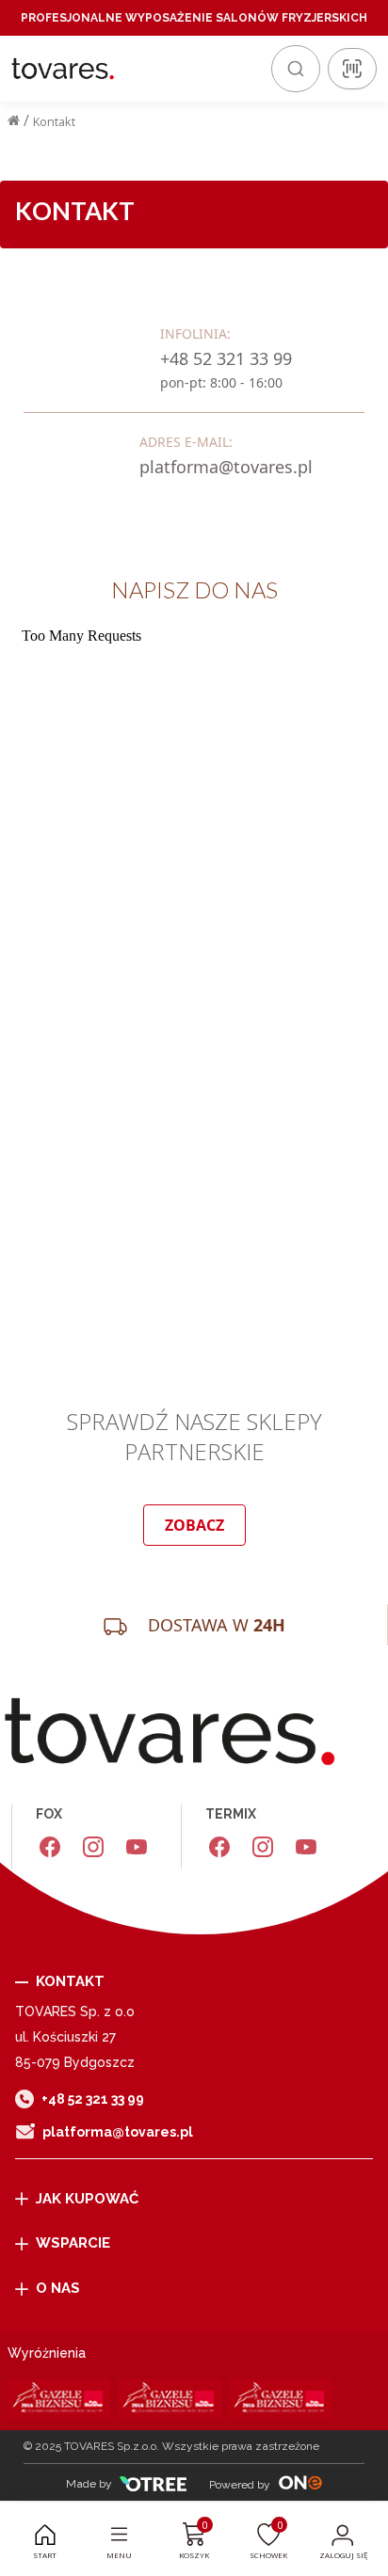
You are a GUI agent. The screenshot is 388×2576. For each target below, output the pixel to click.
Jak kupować (87, 2199)
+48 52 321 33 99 (93, 2099)
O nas (58, 2288)
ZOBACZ (194, 1525)
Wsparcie (73, 2243)
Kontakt (54, 121)
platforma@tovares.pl (118, 2132)
